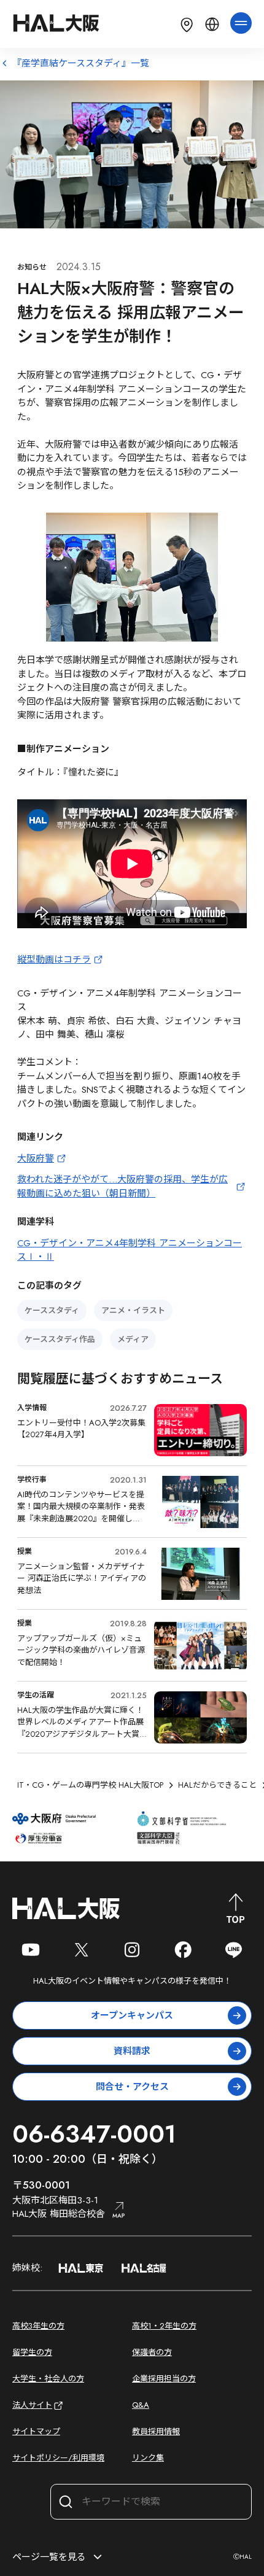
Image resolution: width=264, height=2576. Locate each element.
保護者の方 (152, 2352)
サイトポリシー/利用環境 (58, 2458)
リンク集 (148, 2458)
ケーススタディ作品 (60, 1339)
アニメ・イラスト (133, 1310)
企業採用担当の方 (164, 2379)
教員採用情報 (156, 2431)
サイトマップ (36, 2431)
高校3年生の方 (38, 2326)
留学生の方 (32, 2352)
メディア (133, 1339)
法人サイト (32, 2405)
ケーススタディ (52, 1310)
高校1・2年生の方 (164, 2326)
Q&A (141, 2405)
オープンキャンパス (132, 2015)
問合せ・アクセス (132, 2087)
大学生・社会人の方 (48, 2379)
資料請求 (132, 2051)
